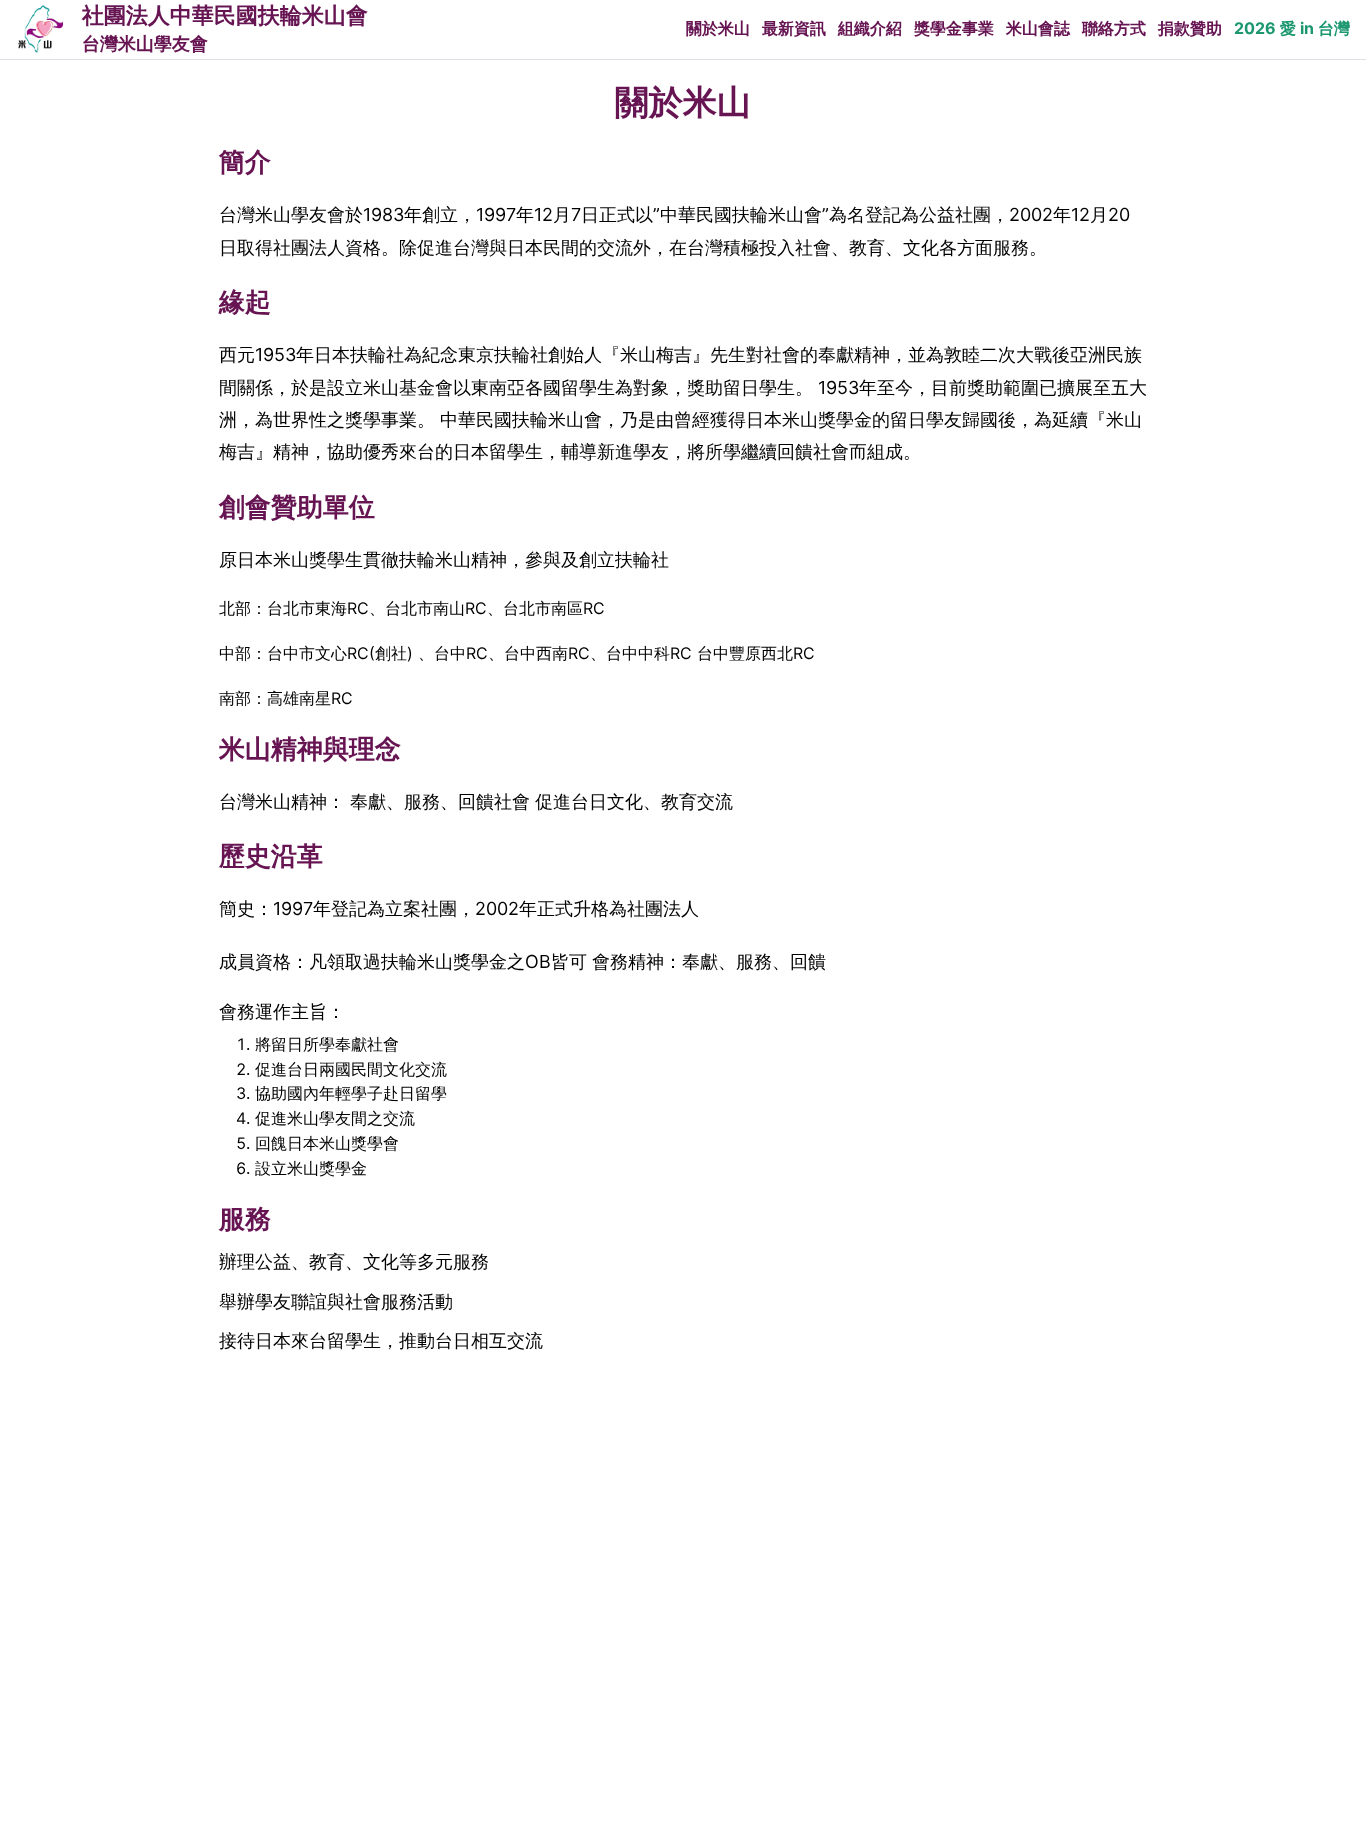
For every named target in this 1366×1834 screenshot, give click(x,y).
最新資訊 (794, 28)
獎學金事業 (954, 28)
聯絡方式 (1114, 28)
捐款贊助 (1190, 28)
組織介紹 (870, 28)
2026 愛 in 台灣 (1292, 28)
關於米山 (718, 28)
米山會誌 (1038, 28)
